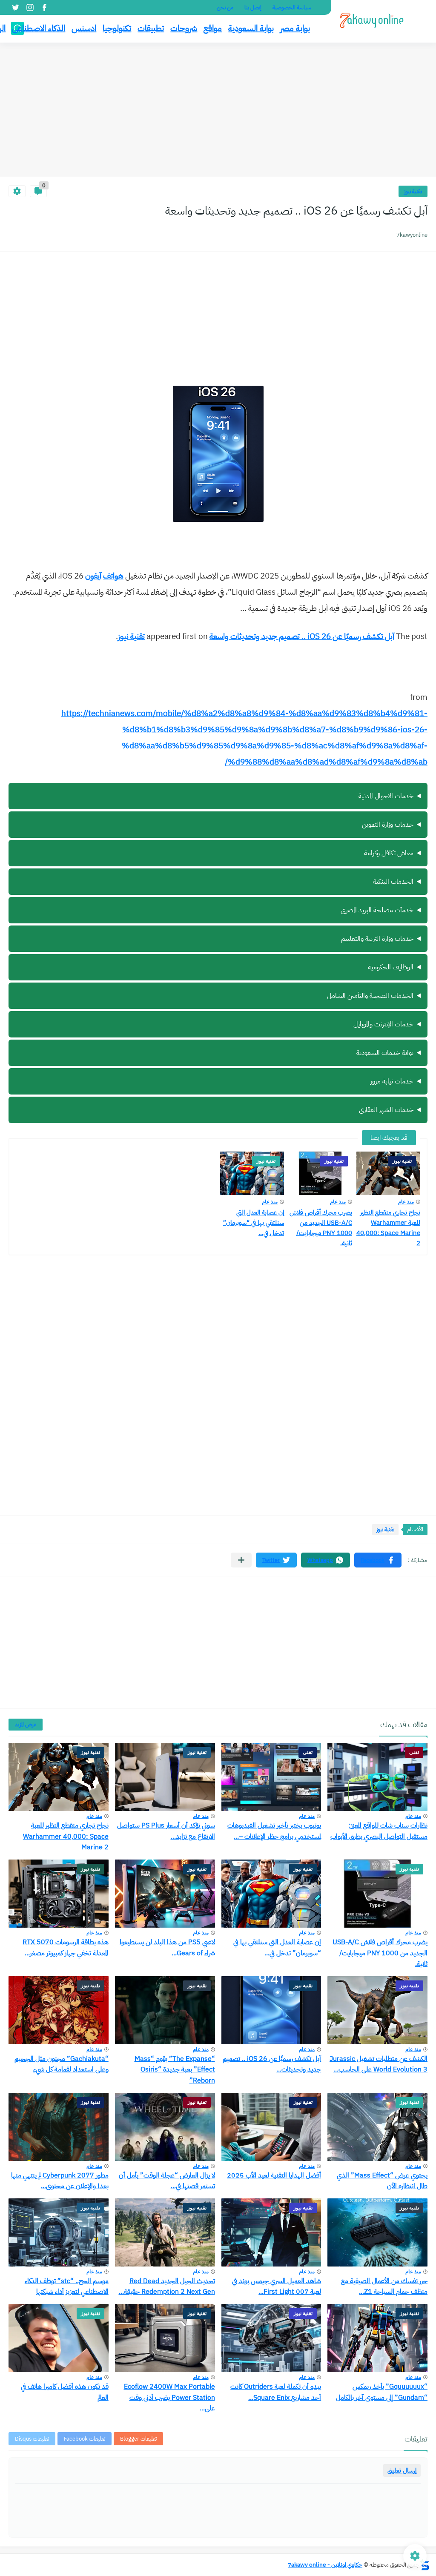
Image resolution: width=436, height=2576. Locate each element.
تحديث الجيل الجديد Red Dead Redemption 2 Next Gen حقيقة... (167, 2287)
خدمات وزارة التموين (388, 825)
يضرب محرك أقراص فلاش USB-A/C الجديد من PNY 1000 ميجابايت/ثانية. (321, 1228)
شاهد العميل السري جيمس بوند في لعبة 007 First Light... (277, 2287)
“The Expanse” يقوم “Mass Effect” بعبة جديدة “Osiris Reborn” (175, 2070)
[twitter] (15, 7)
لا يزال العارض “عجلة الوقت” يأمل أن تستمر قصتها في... (167, 2181)
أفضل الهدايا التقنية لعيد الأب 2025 (274, 2175)
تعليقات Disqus (32, 2439)
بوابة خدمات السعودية (385, 1053)
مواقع (213, 28)
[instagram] (30, 7)
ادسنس (84, 28)
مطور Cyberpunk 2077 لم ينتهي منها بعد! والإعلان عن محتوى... (60, 2181)
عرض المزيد (26, 1724)
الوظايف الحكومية (391, 967)
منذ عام (406, 1202)
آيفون (93, 576)
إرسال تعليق (402, 2470)
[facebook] (44, 7)
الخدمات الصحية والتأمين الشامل (370, 996)
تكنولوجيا (117, 28)
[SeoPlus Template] (425, 2565)
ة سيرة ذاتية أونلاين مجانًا (365, 1029)
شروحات (184, 28)
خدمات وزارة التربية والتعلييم (377, 939)
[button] (378, 1560)
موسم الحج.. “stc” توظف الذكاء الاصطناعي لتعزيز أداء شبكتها (67, 2287)
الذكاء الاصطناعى (39, 28)
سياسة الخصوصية (292, 7)
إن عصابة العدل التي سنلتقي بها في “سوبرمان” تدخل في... (254, 1223)
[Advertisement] (218, 111)
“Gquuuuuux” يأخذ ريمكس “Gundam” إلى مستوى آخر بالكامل (382, 2392)
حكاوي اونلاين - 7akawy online (325, 2565)
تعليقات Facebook (85, 2439)
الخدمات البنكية (393, 882)
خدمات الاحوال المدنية (386, 796)
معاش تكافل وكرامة (389, 853)
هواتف (113, 576)
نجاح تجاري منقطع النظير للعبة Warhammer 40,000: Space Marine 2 (388, 1228)
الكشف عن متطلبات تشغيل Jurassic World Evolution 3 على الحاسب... (379, 2064)
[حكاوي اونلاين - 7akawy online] (372, 21)
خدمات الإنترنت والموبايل (383, 1024)
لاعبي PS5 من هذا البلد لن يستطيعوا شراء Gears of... (167, 1948)
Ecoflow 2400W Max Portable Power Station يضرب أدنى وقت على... (169, 2397)
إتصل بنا (253, 7)
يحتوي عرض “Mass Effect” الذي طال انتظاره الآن (382, 2181)
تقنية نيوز (413, 191)
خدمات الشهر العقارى (386, 1110)
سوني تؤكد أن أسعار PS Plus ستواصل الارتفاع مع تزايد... (166, 1831)
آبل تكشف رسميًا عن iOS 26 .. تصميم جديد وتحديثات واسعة (302, 636)
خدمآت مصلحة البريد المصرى (377, 910)
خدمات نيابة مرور (392, 1081)
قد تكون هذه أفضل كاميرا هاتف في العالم (65, 2392)
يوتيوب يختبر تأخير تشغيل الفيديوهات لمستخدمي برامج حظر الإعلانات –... (274, 1831)
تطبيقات (151, 28)
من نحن (225, 7)
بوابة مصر (295, 28)
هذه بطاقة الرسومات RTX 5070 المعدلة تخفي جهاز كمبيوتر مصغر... (66, 1948)
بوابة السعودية (251, 28)
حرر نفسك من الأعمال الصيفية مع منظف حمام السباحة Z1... (384, 2287)
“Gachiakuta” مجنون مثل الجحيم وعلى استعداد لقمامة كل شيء (62, 2064)
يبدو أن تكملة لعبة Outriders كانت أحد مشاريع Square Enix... (276, 2392)
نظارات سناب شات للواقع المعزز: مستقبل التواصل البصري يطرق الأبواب (379, 1831)
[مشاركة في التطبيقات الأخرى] (241, 1560)
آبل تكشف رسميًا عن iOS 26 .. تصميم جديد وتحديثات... (272, 2064)
